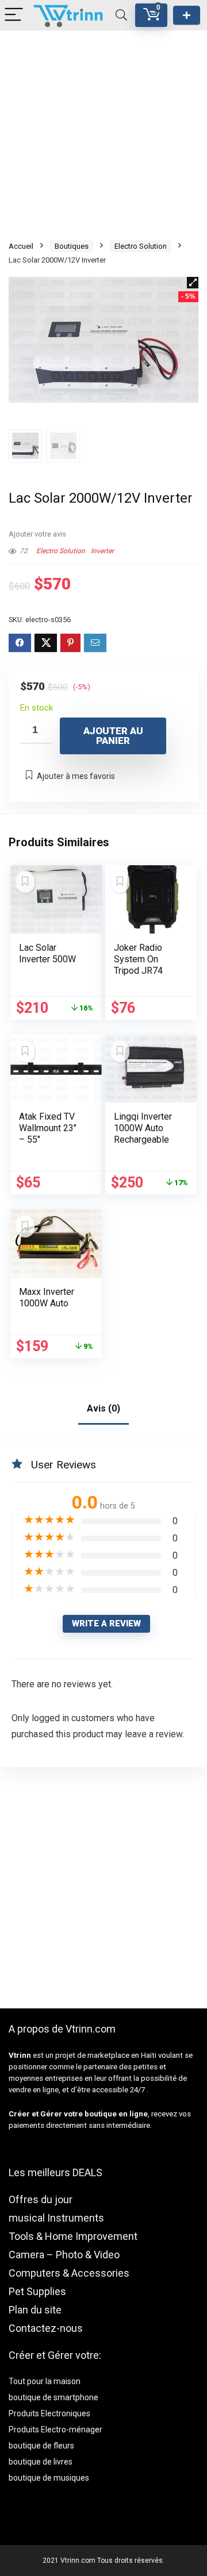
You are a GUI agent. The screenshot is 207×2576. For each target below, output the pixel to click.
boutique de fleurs (41, 2446)
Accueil (21, 246)
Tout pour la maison (45, 2381)
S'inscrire (187, 15)
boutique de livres (41, 2462)
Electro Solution (141, 246)
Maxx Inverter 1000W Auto (47, 1297)
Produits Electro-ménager (55, 2430)
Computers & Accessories (69, 2273)
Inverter (102, 551)
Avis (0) (103, 1408)
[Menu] (14, 15)
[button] (193, 283)
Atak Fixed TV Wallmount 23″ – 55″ (48, 1128)
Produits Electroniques (49, 2413)
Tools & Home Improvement (73, 2236)
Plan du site (35, 2310)
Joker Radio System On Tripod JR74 (138, 959)
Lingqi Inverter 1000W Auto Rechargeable (143, 1128)
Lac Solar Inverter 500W (47, 953)
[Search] (121, 15)
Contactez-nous (46, 2328)
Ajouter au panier (113, 736)
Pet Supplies (37, 2291)
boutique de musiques (49, 2478)
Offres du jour (41, 2199)
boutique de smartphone (53, 2397)
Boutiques (72, 246)
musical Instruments (56, 2218)
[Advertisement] (103, 134)
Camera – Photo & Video (64, 2255)
